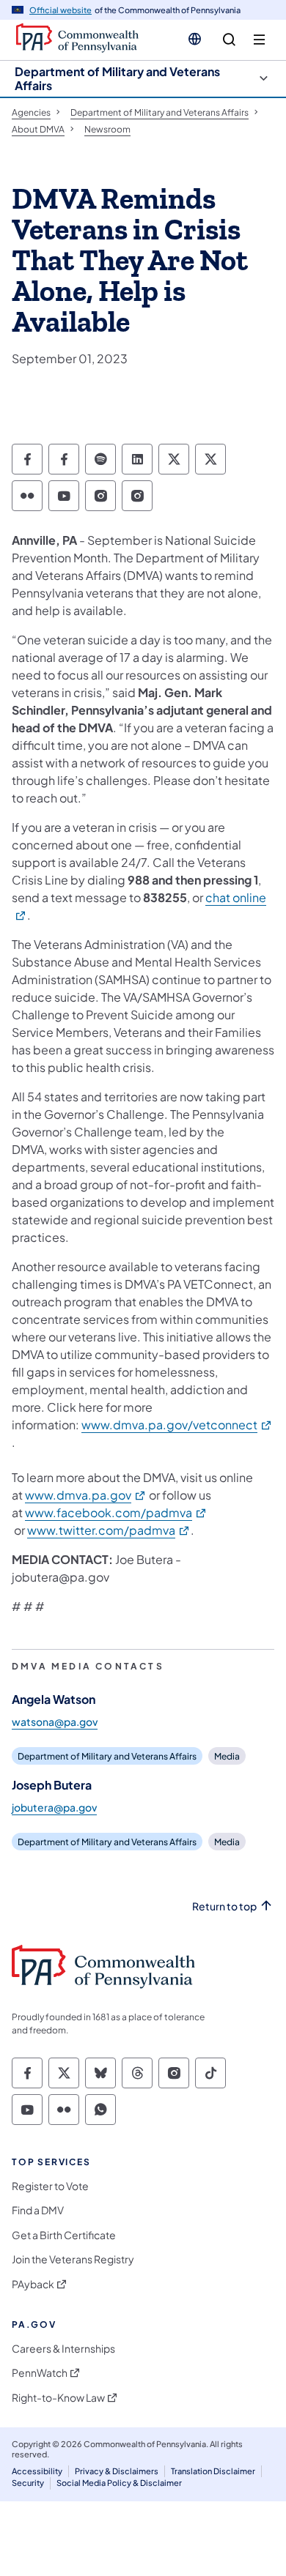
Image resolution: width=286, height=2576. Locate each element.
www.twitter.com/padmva (109, 1530)
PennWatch (40, 2373)
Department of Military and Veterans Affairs (117, 78)
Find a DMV (38, 2210)
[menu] (259, 40)
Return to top (224, 1906)
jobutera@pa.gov (54, 1807)
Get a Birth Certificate (64, 2235)
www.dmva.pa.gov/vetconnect (177, 1425)
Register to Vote (50, 2186)
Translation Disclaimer (213, 2471)
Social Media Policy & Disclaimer (119, 2483)
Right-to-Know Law (58, 2398)
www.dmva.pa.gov (86, 1495)
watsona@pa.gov (55, 1721)
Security (28, 2483)
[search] (229, 40)
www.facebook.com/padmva (116, 1512)
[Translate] (195, 39)
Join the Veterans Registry (73, 2259)
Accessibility (37, 2471)
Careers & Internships (63, 2349)
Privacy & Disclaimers (117, 2471)
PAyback (33, 2284)
